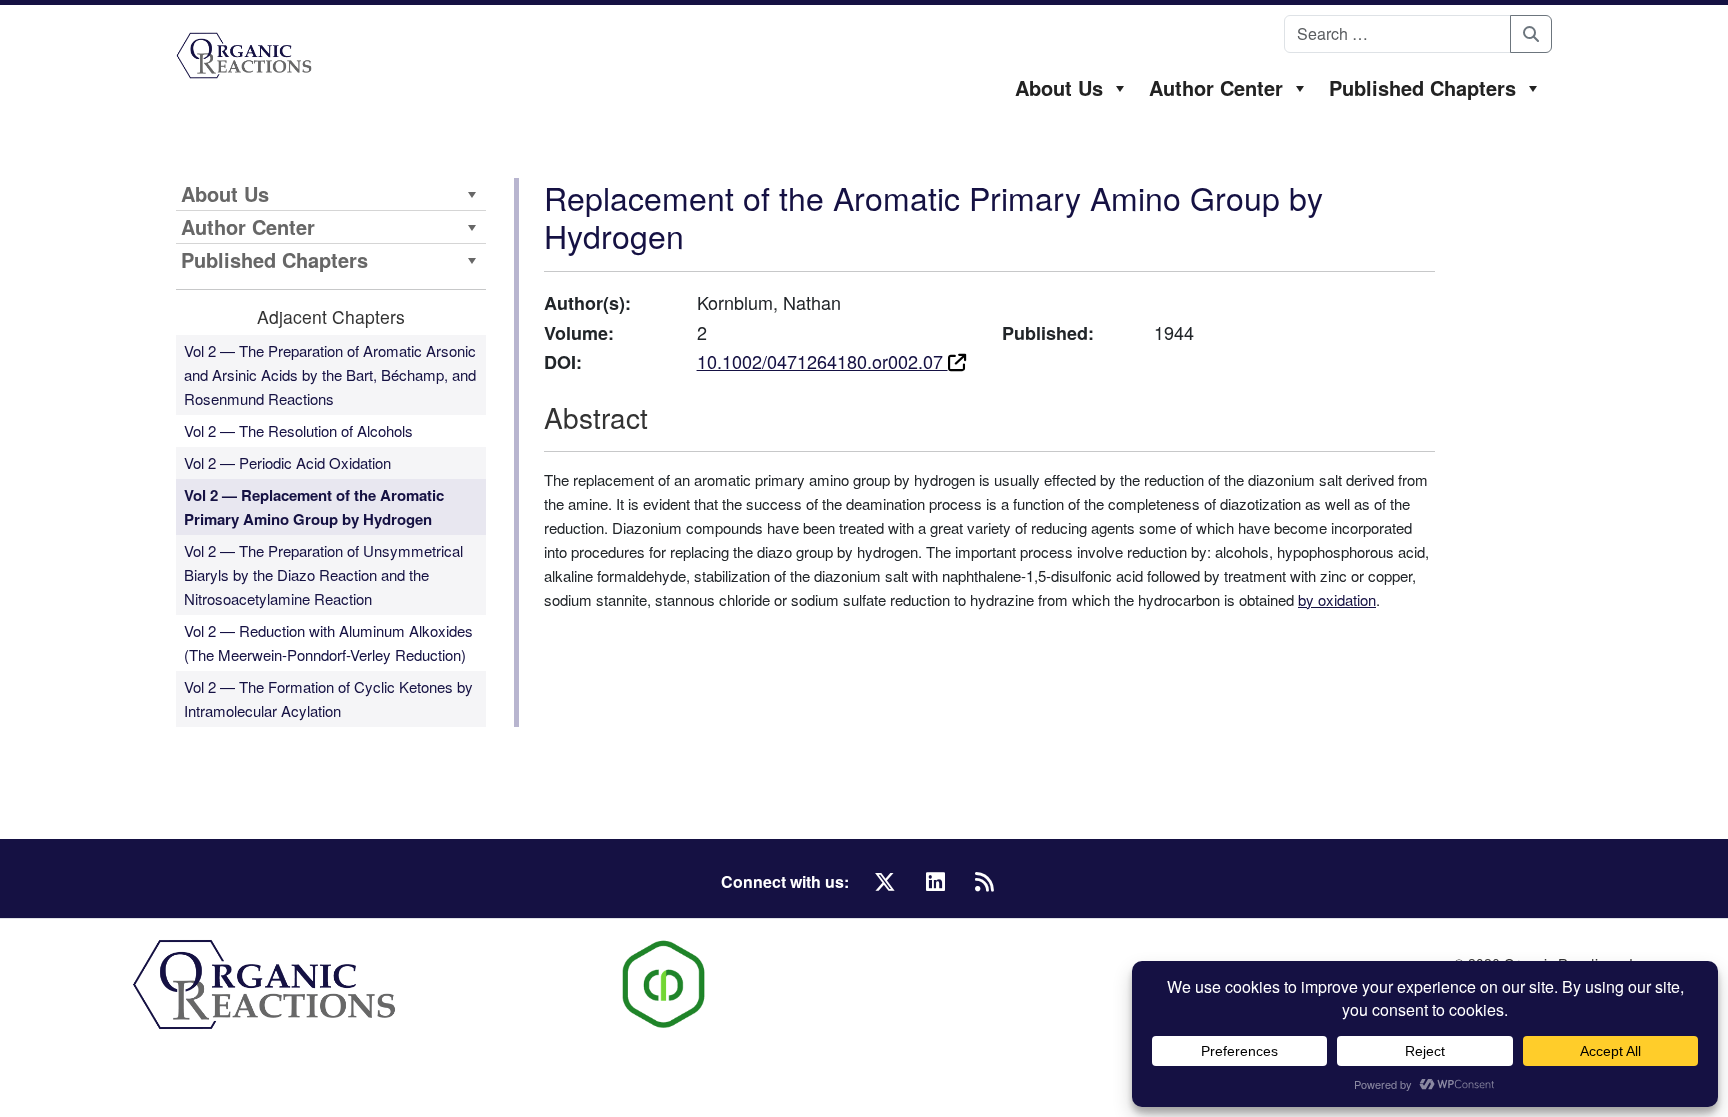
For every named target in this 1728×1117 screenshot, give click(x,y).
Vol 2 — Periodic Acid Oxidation (287, 462)
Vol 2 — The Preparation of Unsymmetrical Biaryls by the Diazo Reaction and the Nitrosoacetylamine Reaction (323, 574)
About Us (1059, 87)
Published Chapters (1422, 87)
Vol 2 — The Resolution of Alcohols (298, 430)
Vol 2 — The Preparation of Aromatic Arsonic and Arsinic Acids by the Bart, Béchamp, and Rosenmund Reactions (330, 374)
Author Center (1216, 87)
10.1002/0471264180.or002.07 (822, 361)
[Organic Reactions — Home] (244, 55)
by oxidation (1337, 599)
